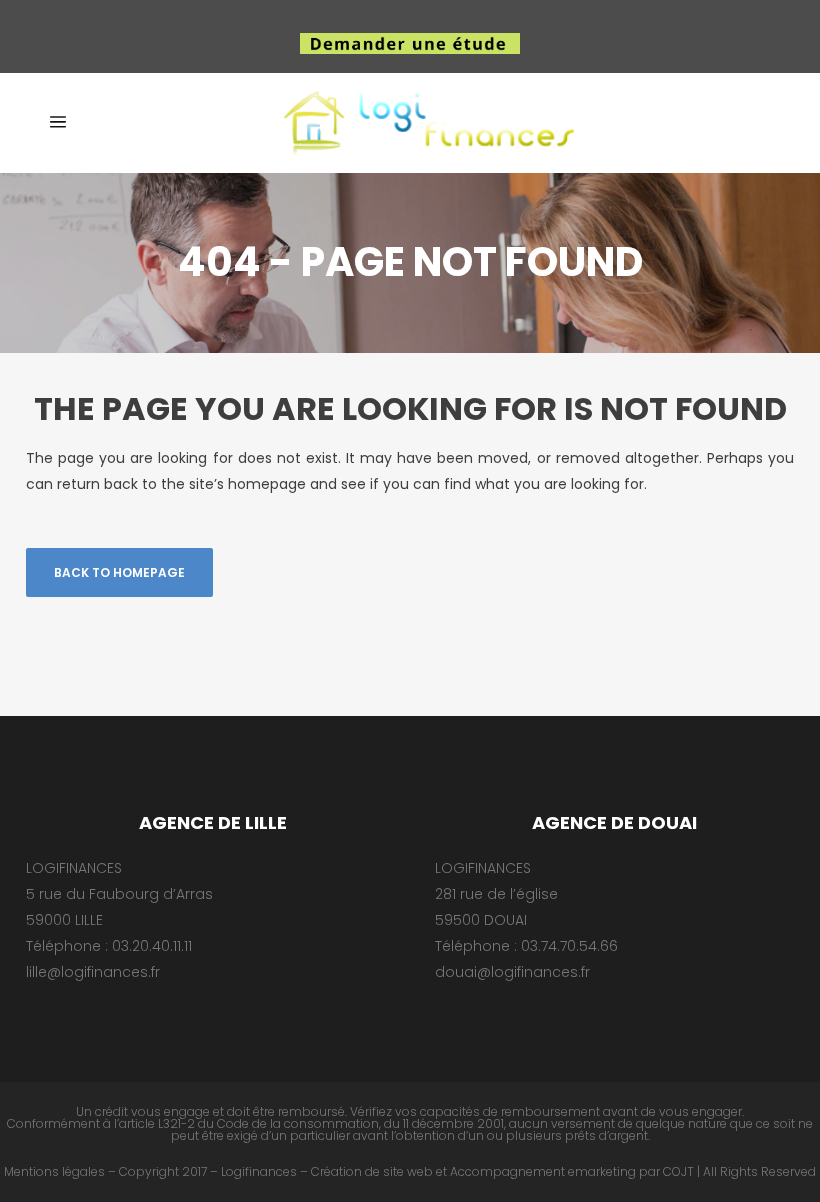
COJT (678, 1171)
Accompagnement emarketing (543, 1171)
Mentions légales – (60, 1171)
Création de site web (372, 1171)
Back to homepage (119, 572)
